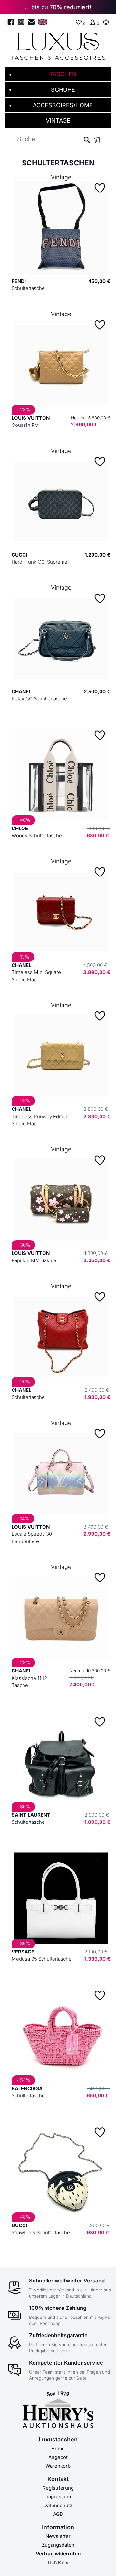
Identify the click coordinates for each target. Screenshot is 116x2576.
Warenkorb (58, 2466)
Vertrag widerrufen (58, 2554)
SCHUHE (63, 90)
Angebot (58, 2457)
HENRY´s (58, 2562)
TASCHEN (63, 74)
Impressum (58, 2497)
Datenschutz (58, 2505)
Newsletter (58, 2536)
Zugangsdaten (58, 2545)
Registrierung (58, 2488)
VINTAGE (58, 121)
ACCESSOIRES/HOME (63, 105)
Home (58, 2448)
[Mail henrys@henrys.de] (31, 23)
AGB (58, 2514)
